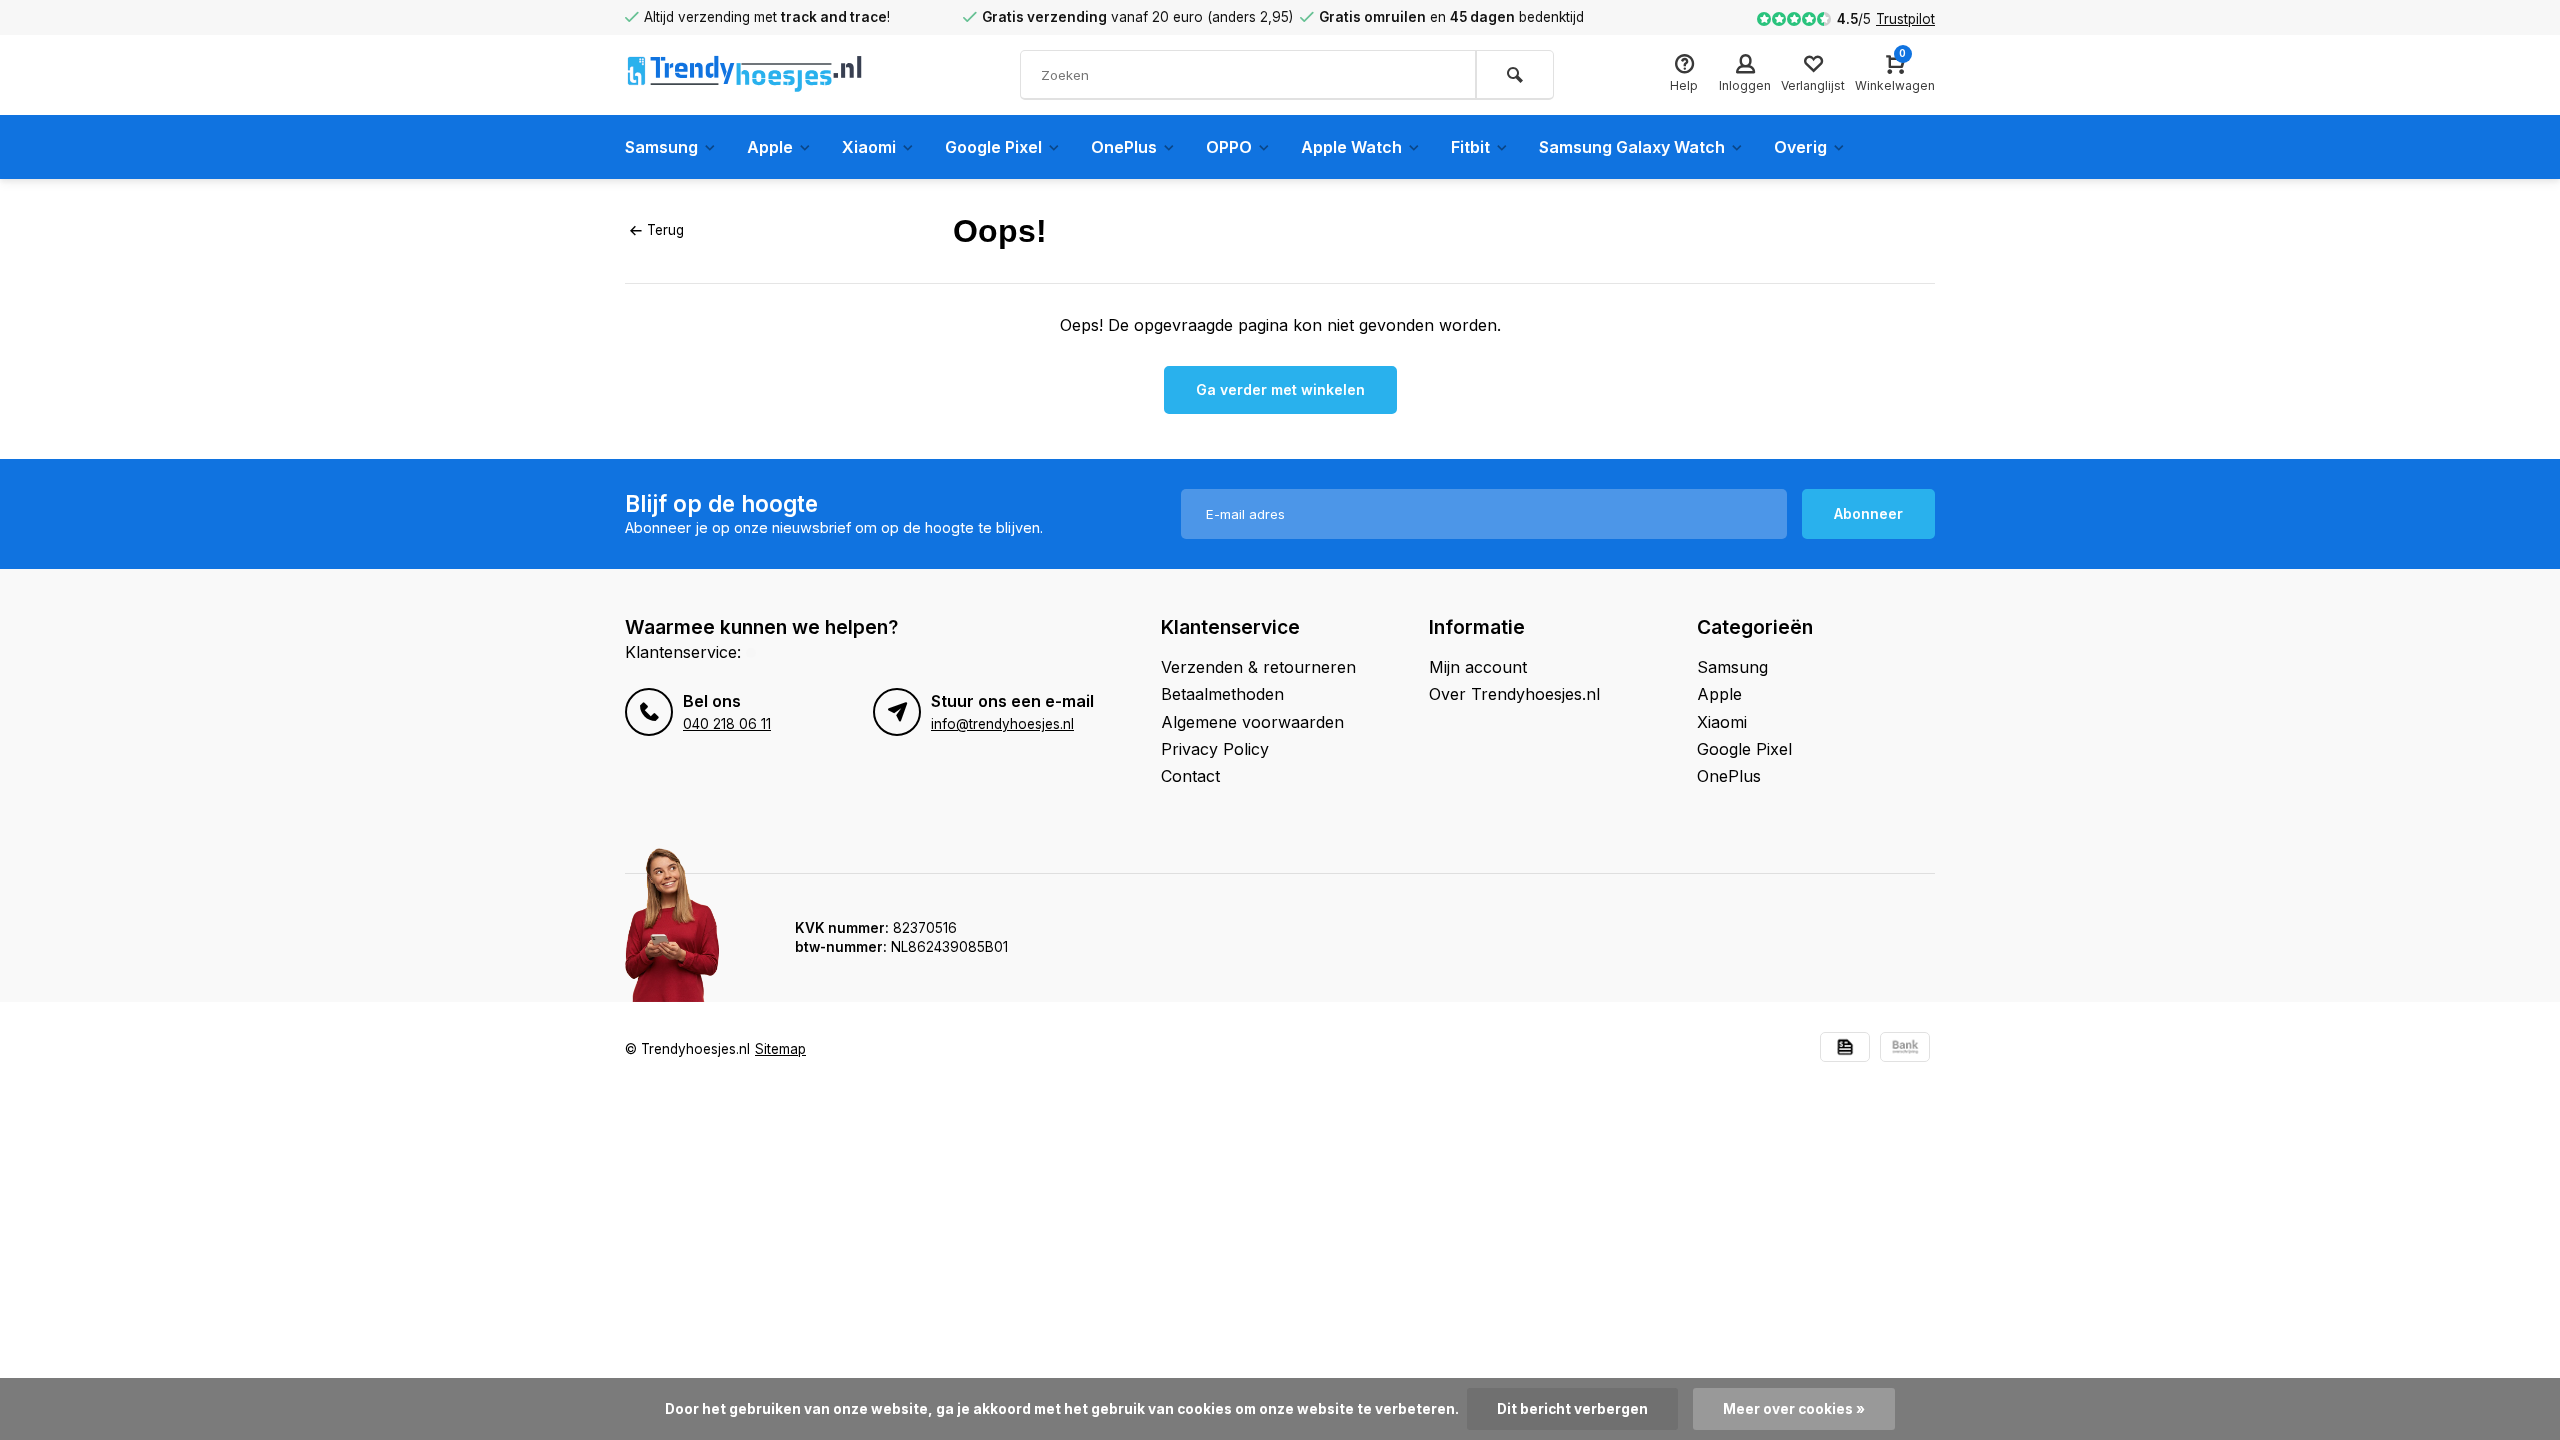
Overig (1800, 147)
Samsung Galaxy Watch (1632, 147)
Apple (770, 147)
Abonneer (1868, 513)
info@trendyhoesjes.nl (1002, 724)
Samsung (661, 147)
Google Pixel (993, 147)
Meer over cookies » (1794, 1409)
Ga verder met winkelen (1280, 389)
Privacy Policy (1215, 749)
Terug (665, 230)
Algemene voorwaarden (1252, 722)
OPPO (1229, 147)
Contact (1190, 776)
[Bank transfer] (1905, 1049)
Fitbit (1470, 147)
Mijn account (1478, 667)
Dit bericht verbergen (1572, 1409)
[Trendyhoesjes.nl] (745, 75)
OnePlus (1124, 147)
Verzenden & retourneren (1258, 667)
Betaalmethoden (1222, 694)
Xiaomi (869, 147)
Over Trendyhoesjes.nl (1514, 694)
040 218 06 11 (727, 724)
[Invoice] (1845, 1049)
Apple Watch (1351, 147)
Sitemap (780, 1049)
